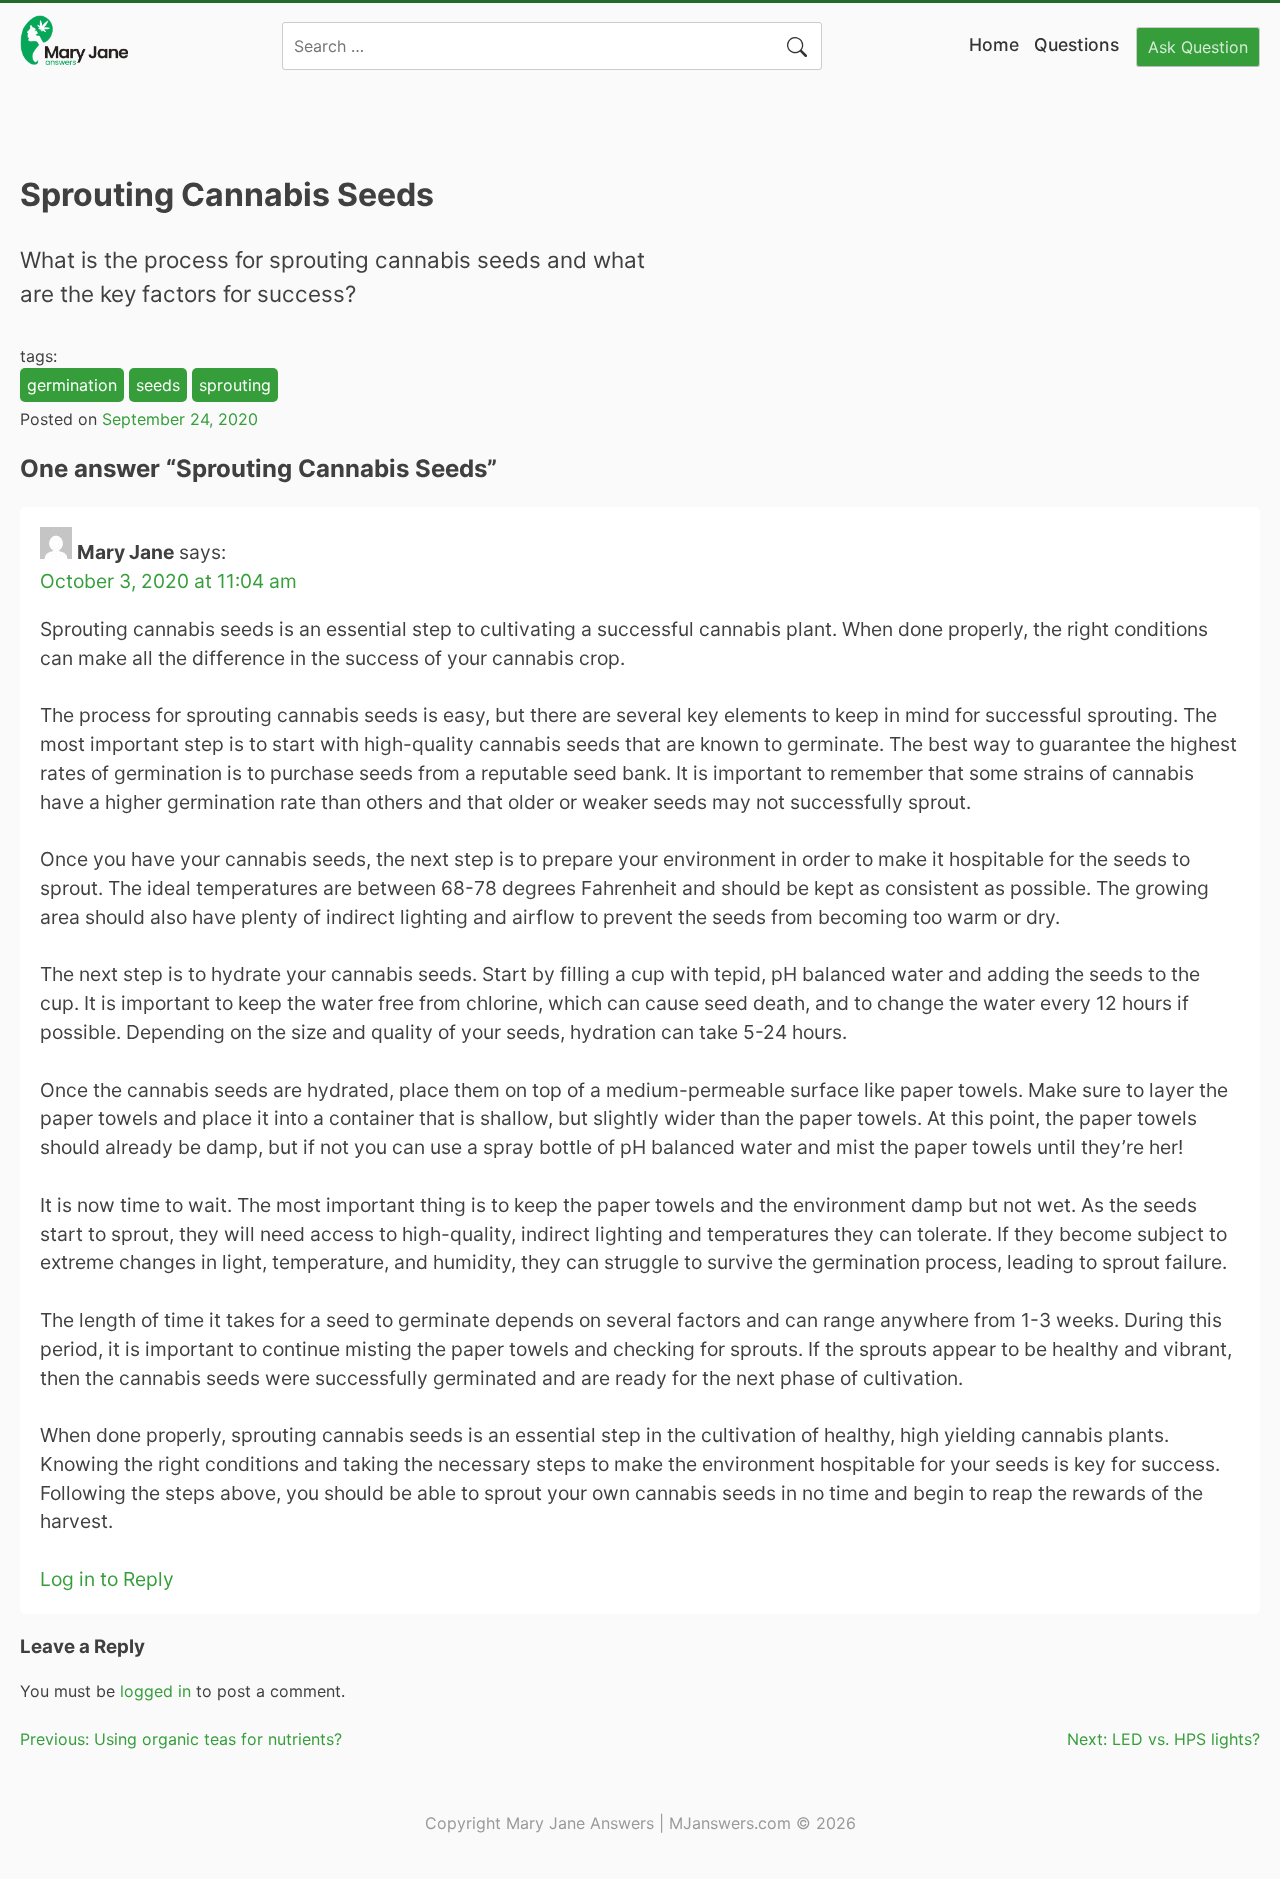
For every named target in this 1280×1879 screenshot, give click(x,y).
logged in (155, 1691)
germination (72, 385)
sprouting (235, 385)
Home (994, 44)
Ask (1198, 47)
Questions (1076, 44)
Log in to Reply (107, 1579)
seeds (158, 385)
